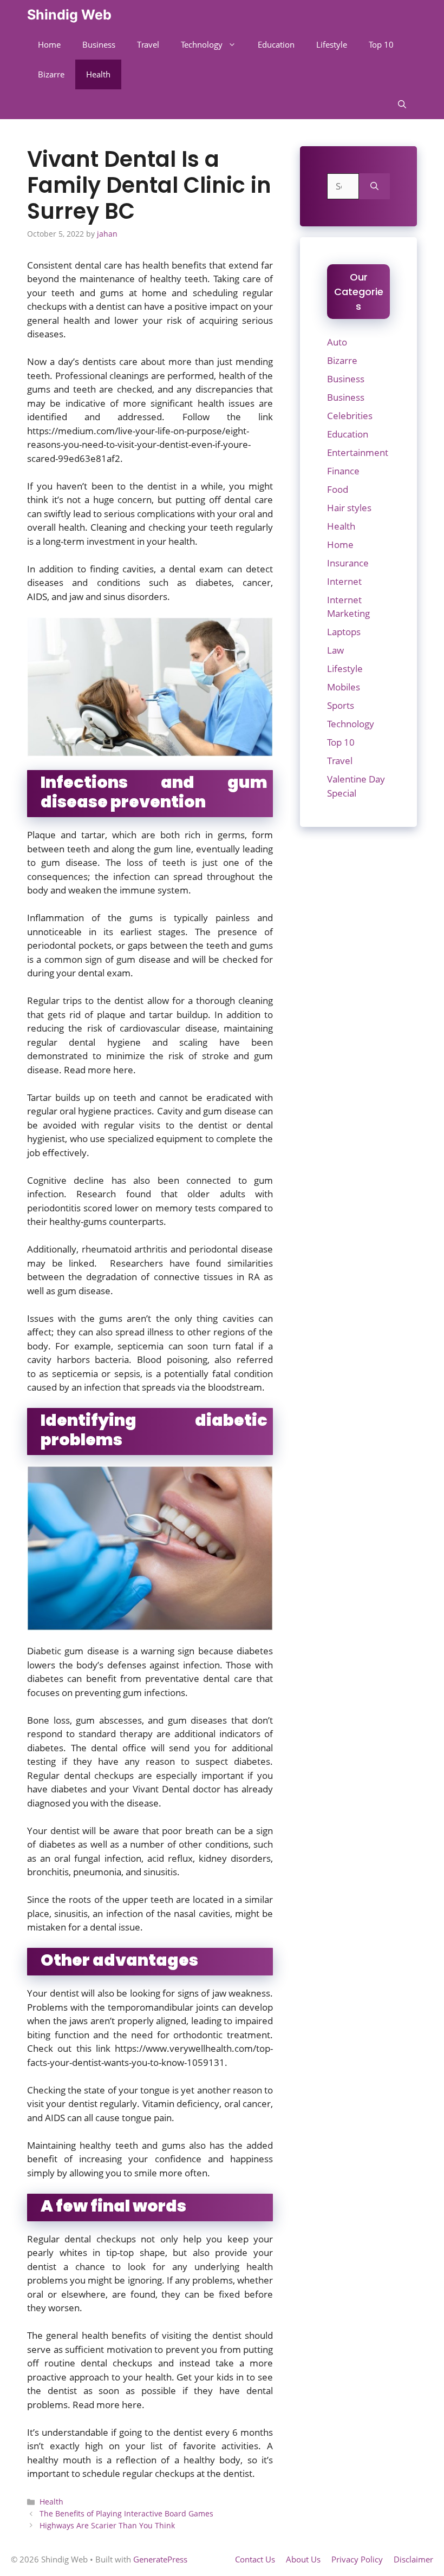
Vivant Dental (161, 1789)
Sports (341, 705)
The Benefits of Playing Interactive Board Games (126, 2513)
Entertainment (358, 452)
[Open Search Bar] (402, 104)
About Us (303, 2559)
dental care (249, 500)
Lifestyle (332, 44)
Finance (343, 471)
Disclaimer (413, 2559)
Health (98, 74)
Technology (202, 44)
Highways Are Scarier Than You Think (107, 2525)
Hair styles (349, 508)
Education (276, 44)
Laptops (344, 632)
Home (49, 44)
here (123, 1070)
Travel (148, 44)
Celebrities (350, 416)
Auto (337, 342)
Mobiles (344, 687)
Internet (344, 581)
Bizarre (51, 74)
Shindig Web (69, 15)
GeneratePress (160, 2559)
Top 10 (381, 44)
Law (335, 650)
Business (99, 44)
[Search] (374, 186)
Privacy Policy (357, 2559)
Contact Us (255, 2559)
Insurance (348, 563)
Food (338, 489)
